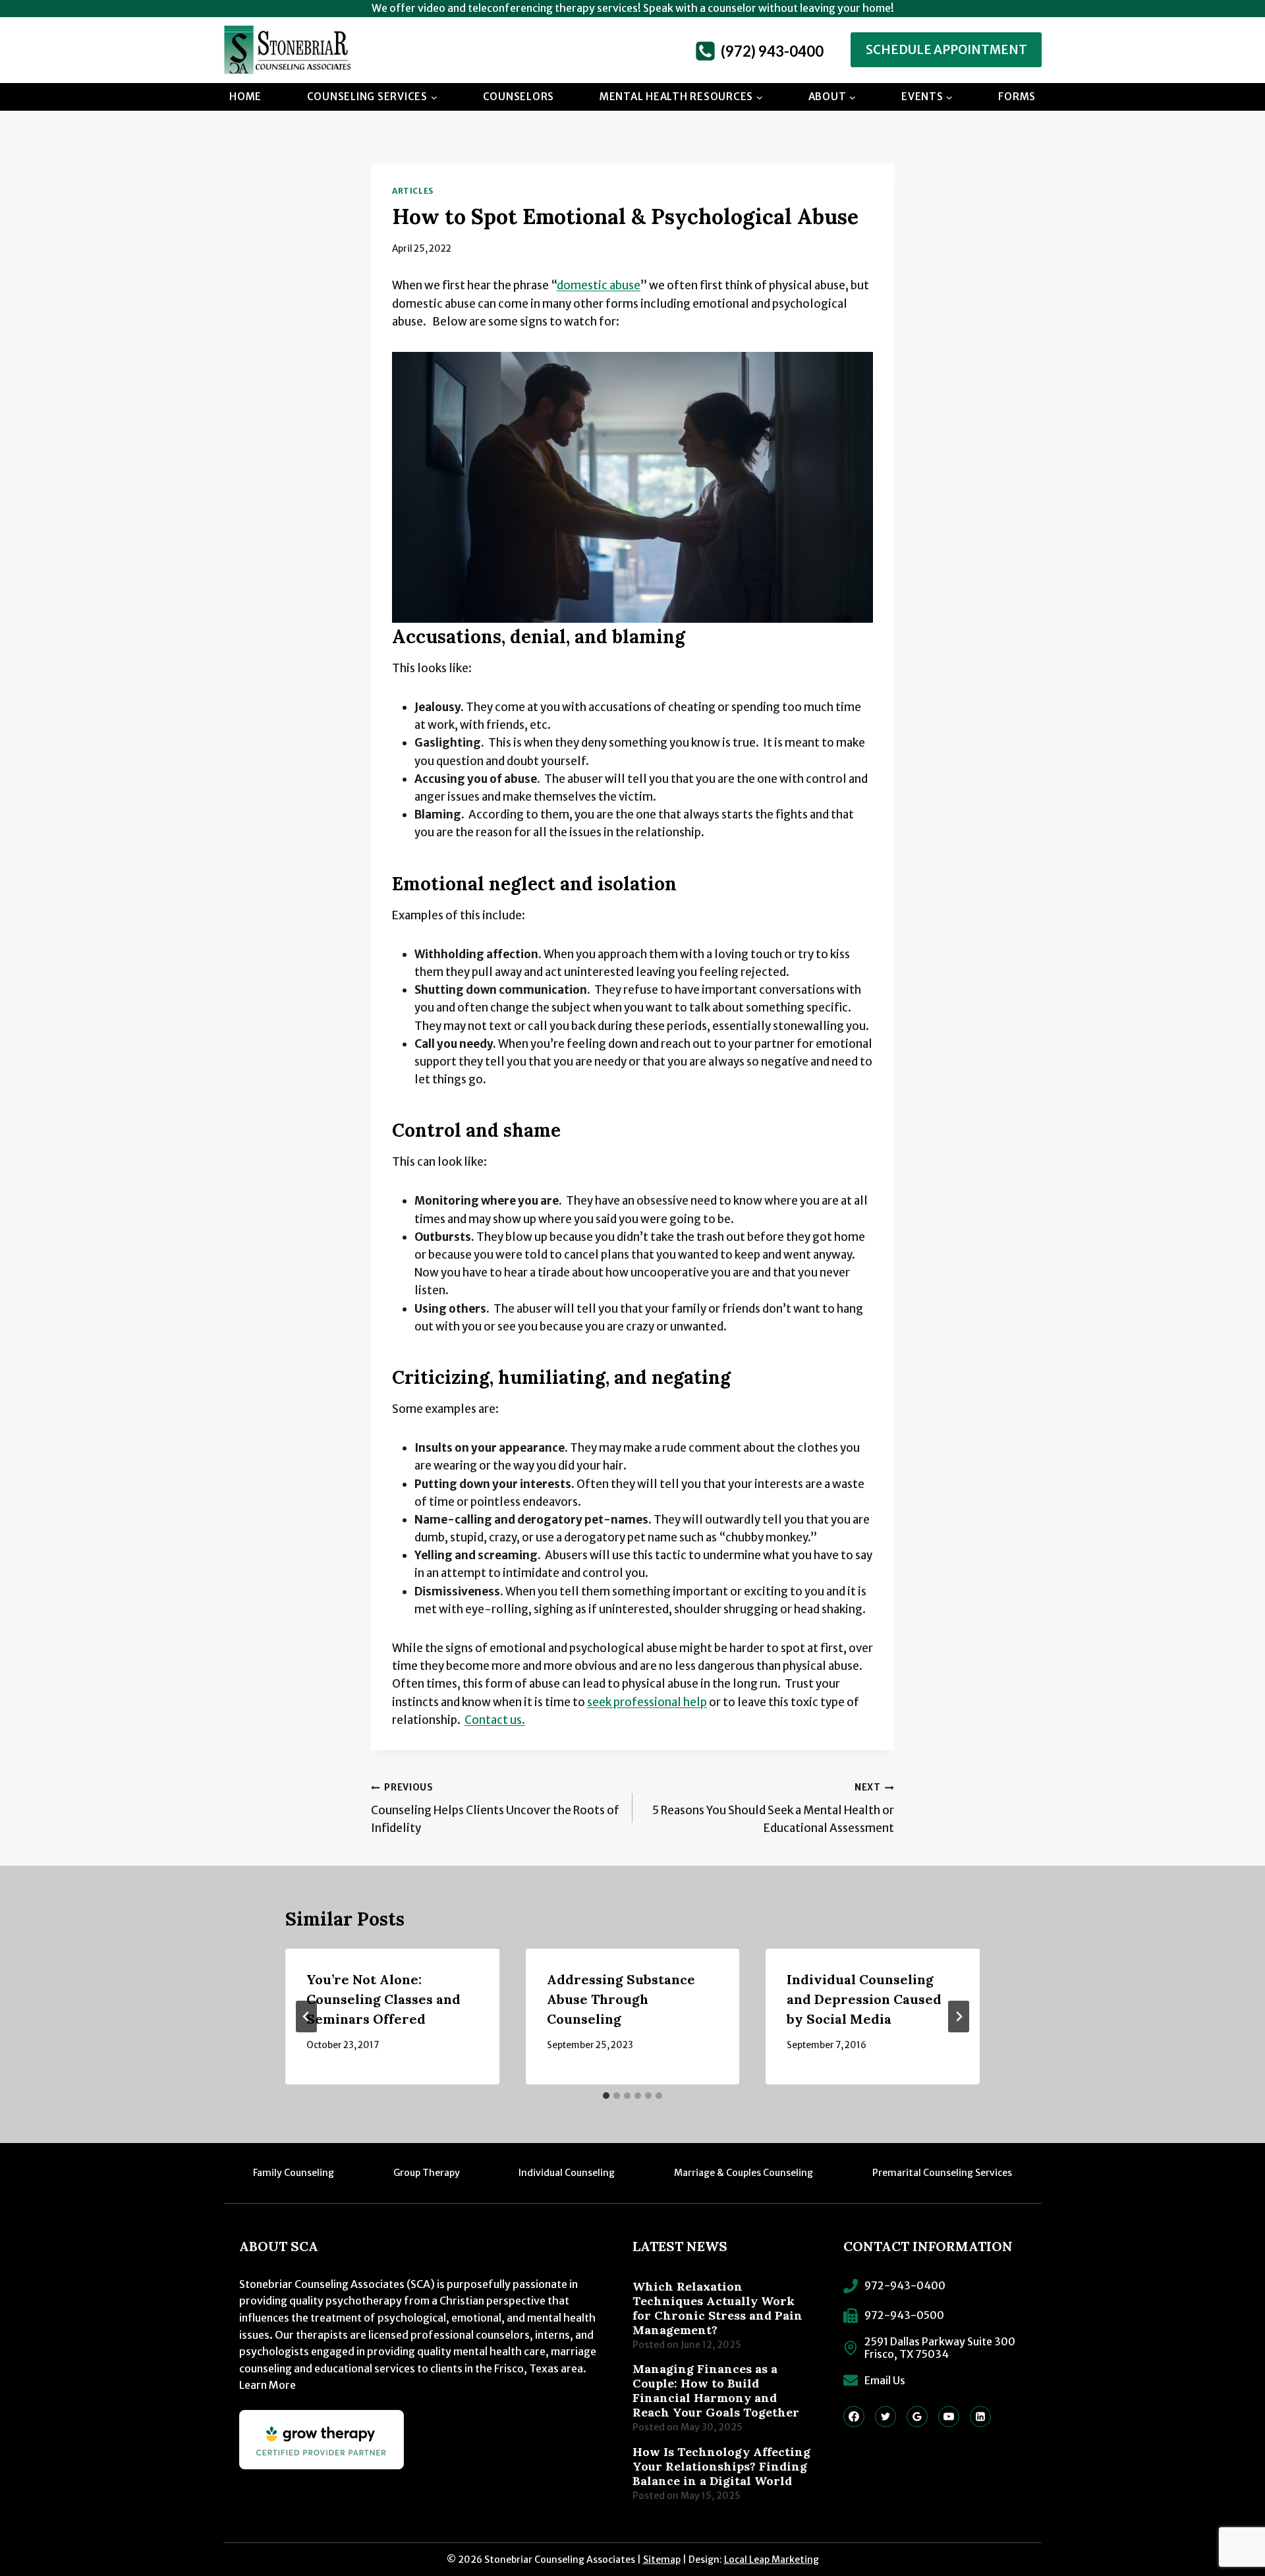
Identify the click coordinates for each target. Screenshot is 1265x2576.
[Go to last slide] (306, 2017)
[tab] (606, 2096)
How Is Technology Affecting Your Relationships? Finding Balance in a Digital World (721, 2467)
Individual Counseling (567, 2173)
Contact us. (495, 1720)
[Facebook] (854, 2417)
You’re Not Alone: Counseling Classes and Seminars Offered (383, 1999)
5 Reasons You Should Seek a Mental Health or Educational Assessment (773, 1809)
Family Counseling (294, 2173)
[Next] (959, 2017)
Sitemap (662, 2560)
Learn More (267, 2385)
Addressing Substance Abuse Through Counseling (621, 1999)
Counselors (519, 97)
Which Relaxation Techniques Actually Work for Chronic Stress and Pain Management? (717, 2308)
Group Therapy (427, 2173)
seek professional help (647, 1702)
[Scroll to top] (1229, 2520)
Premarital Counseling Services (942, 2173)
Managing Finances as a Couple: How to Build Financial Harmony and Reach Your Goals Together (716, 2391)
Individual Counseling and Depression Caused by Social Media (864, 1999)
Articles (413, 191)
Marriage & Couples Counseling (744, 2173)
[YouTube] (949, 2417)
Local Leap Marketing (772, 2560)
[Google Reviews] (917, 2417)
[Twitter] (885, 2417)
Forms (1017, 97)
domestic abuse (599, 285)
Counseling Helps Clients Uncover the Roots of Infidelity (495, 1809)
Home (245, 97)
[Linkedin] (980, 2417)
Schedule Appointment (946, 50)
